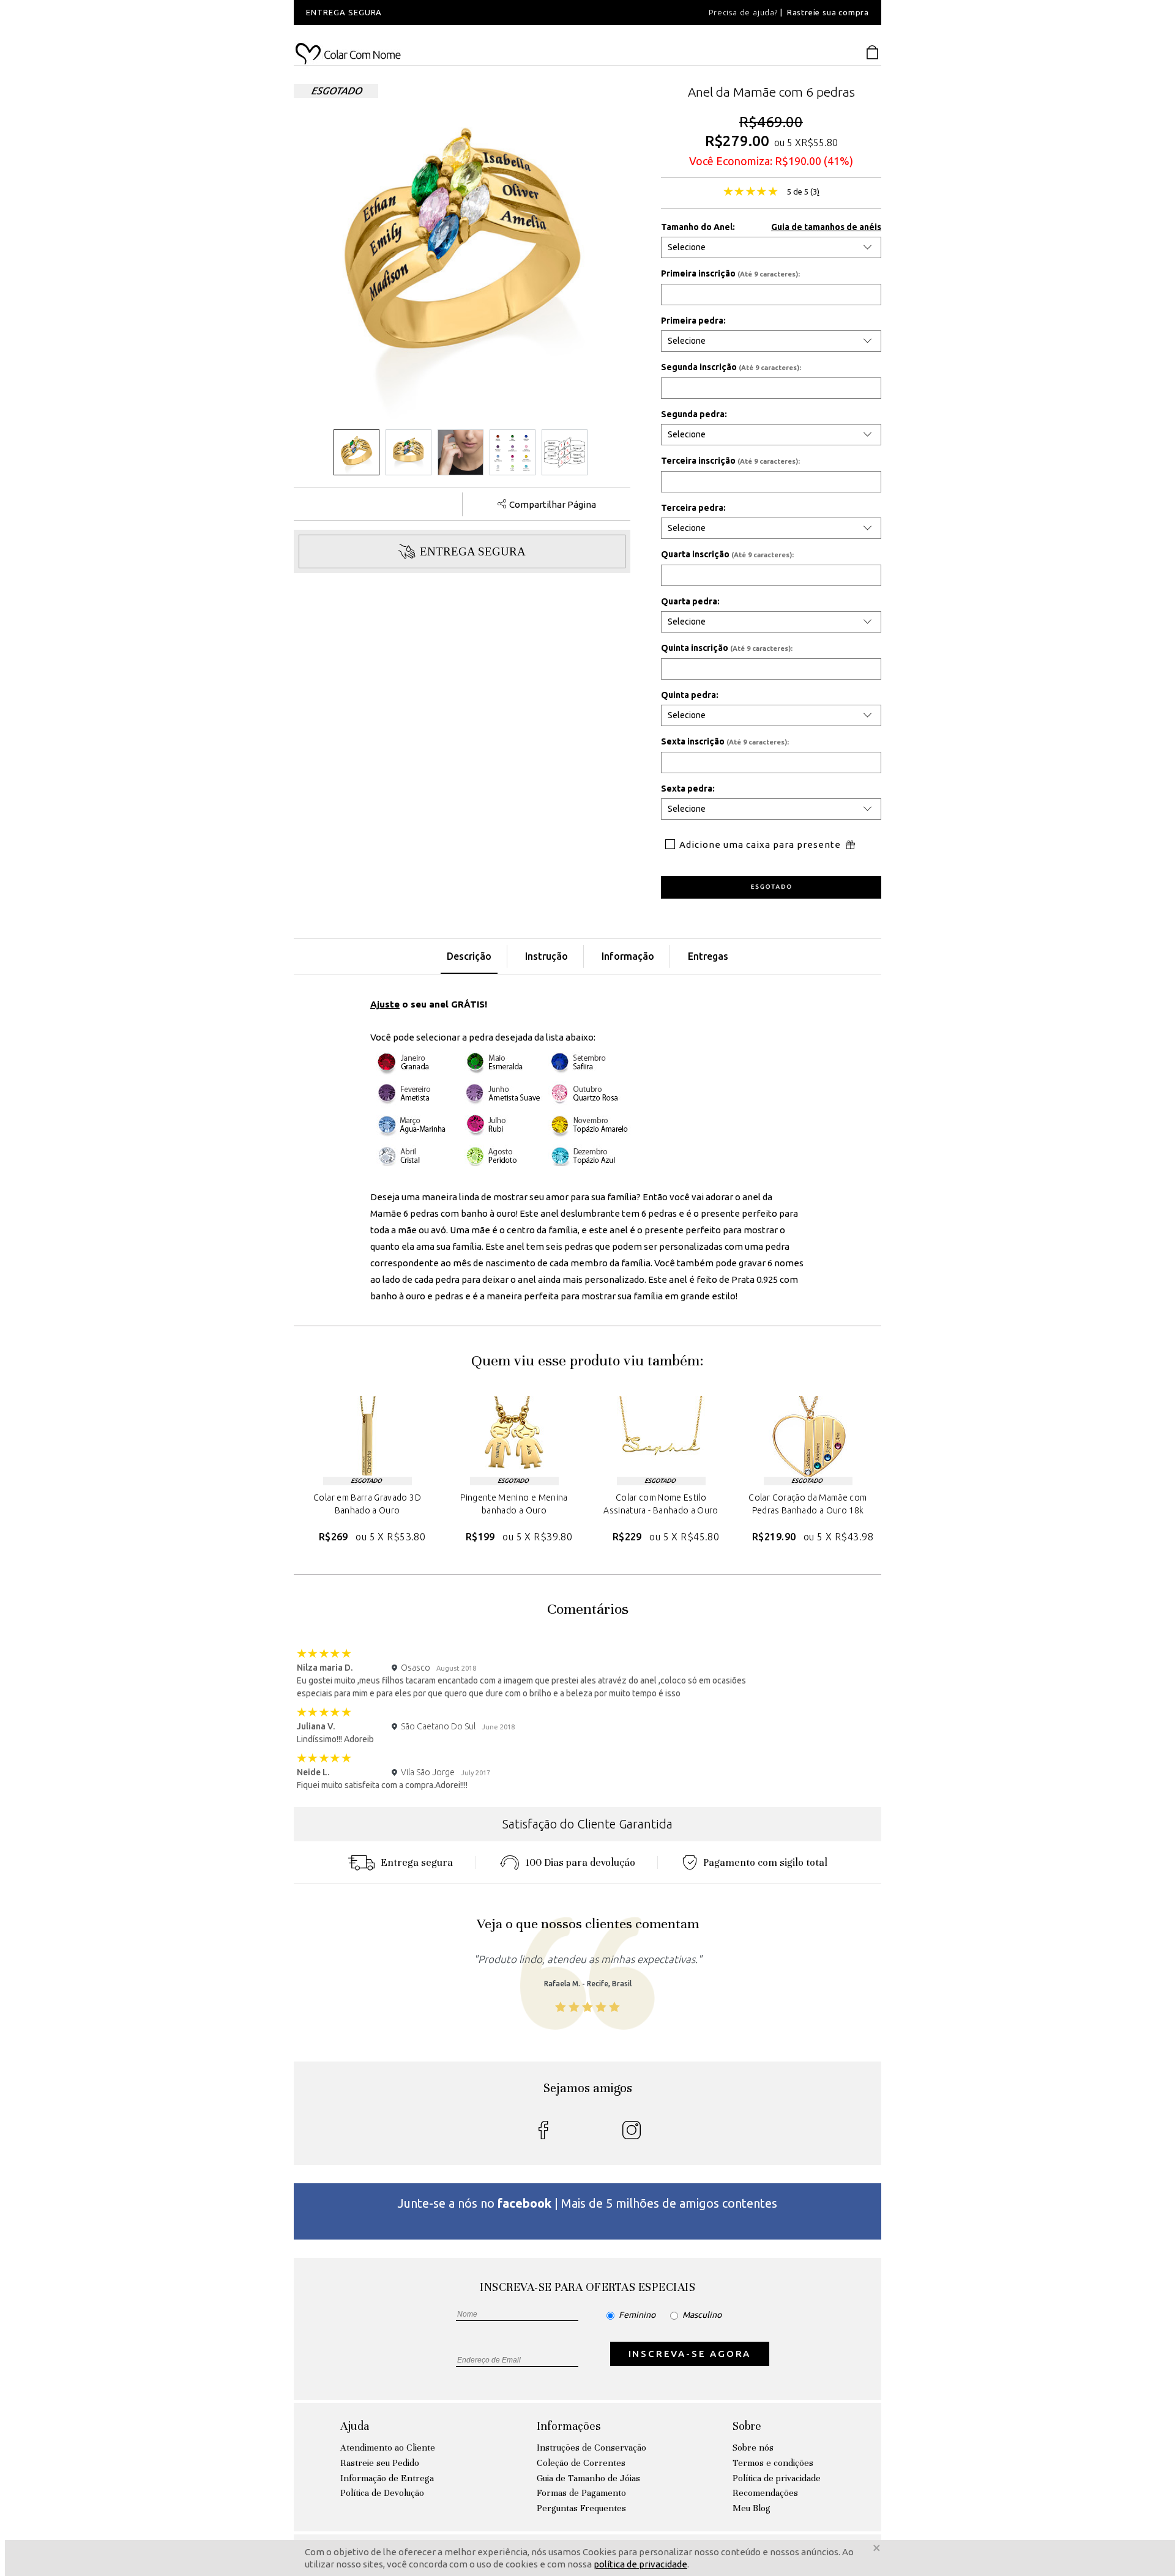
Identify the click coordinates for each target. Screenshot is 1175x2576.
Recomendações (765, 2493)
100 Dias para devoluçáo (580, 1862)
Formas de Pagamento (581, 2493)
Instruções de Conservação (591, 2448)
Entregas (708, 956)
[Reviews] (751, 193)
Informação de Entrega (387, 2478)
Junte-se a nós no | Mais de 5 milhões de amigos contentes (587, 2203)
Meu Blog (752, 2508)
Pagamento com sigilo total (765, 1862)
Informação (628, 956)
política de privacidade (640, 2564)
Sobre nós (753, 2448)
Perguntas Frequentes (581, 2508)
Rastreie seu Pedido (380, 2463)
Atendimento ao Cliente (388, 2448)
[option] (459, 13)
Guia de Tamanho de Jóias (588, 2478)
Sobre (747, 2426)
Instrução (546, 956)
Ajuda (355, 2426)
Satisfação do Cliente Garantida (587, 1824)
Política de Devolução (382, 2493)
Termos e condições (773, 2463)
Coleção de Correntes (581, 2463)
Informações (569, 2426)
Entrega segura (417, 1862)
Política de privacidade (777, 2478)
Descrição (469, 956)
